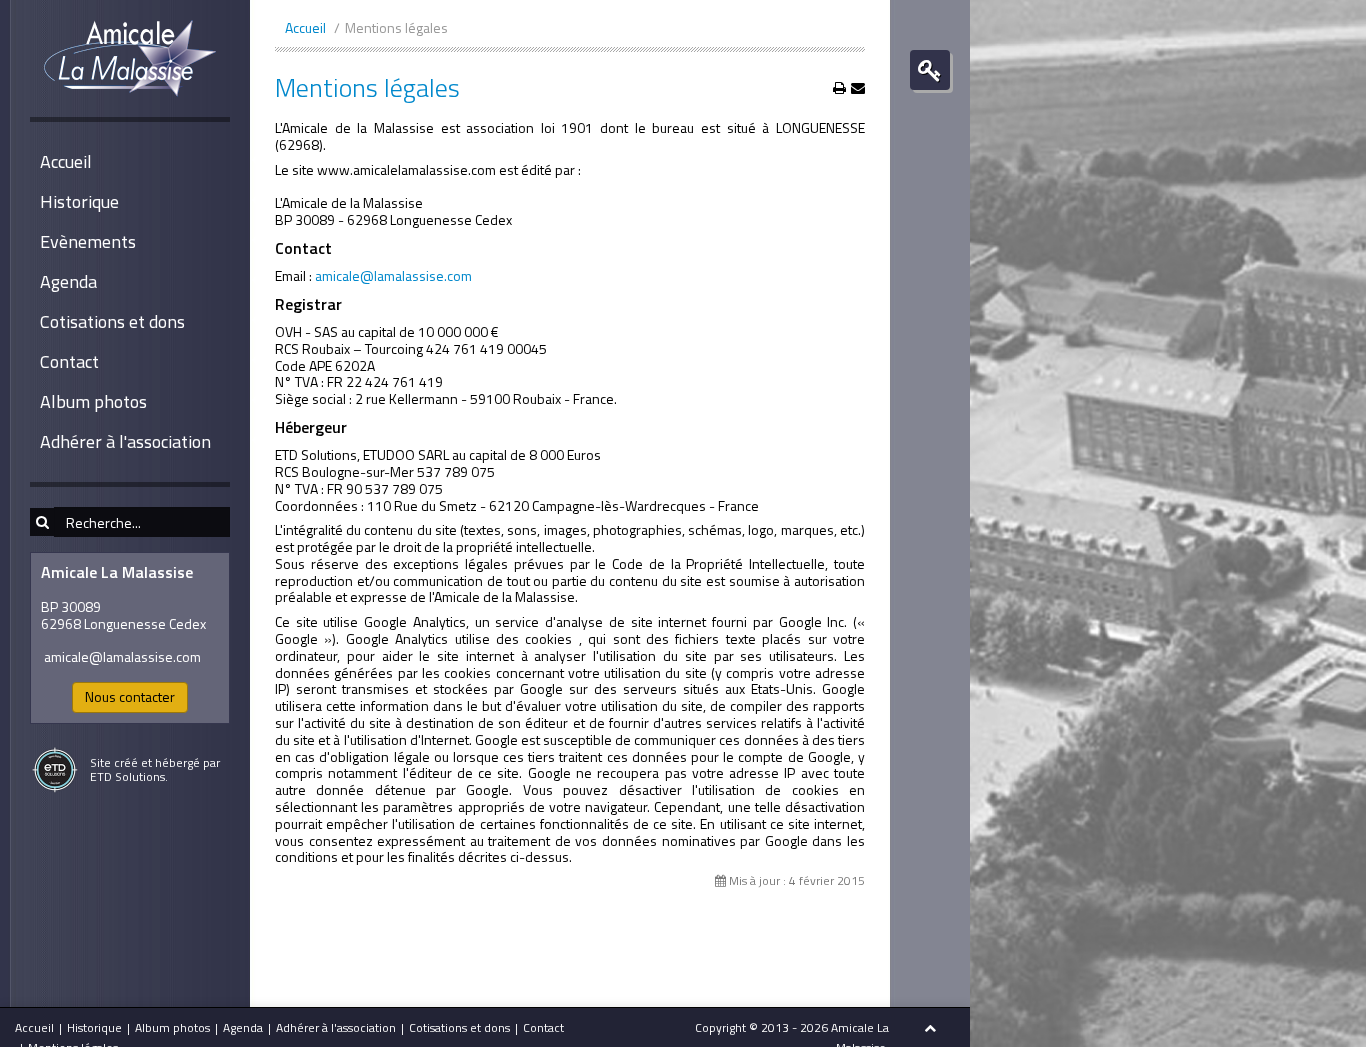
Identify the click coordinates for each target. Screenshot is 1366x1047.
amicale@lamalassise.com (122, 656)
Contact (69, 361)
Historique (79, 201)
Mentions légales (367, 87)
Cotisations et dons (112, 321)
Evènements (88, 241)
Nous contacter (130, 696)
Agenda (68, 281)
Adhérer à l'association (125, 441)
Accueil (66, 161)
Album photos (93, 401)
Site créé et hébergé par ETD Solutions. (155, 769)
